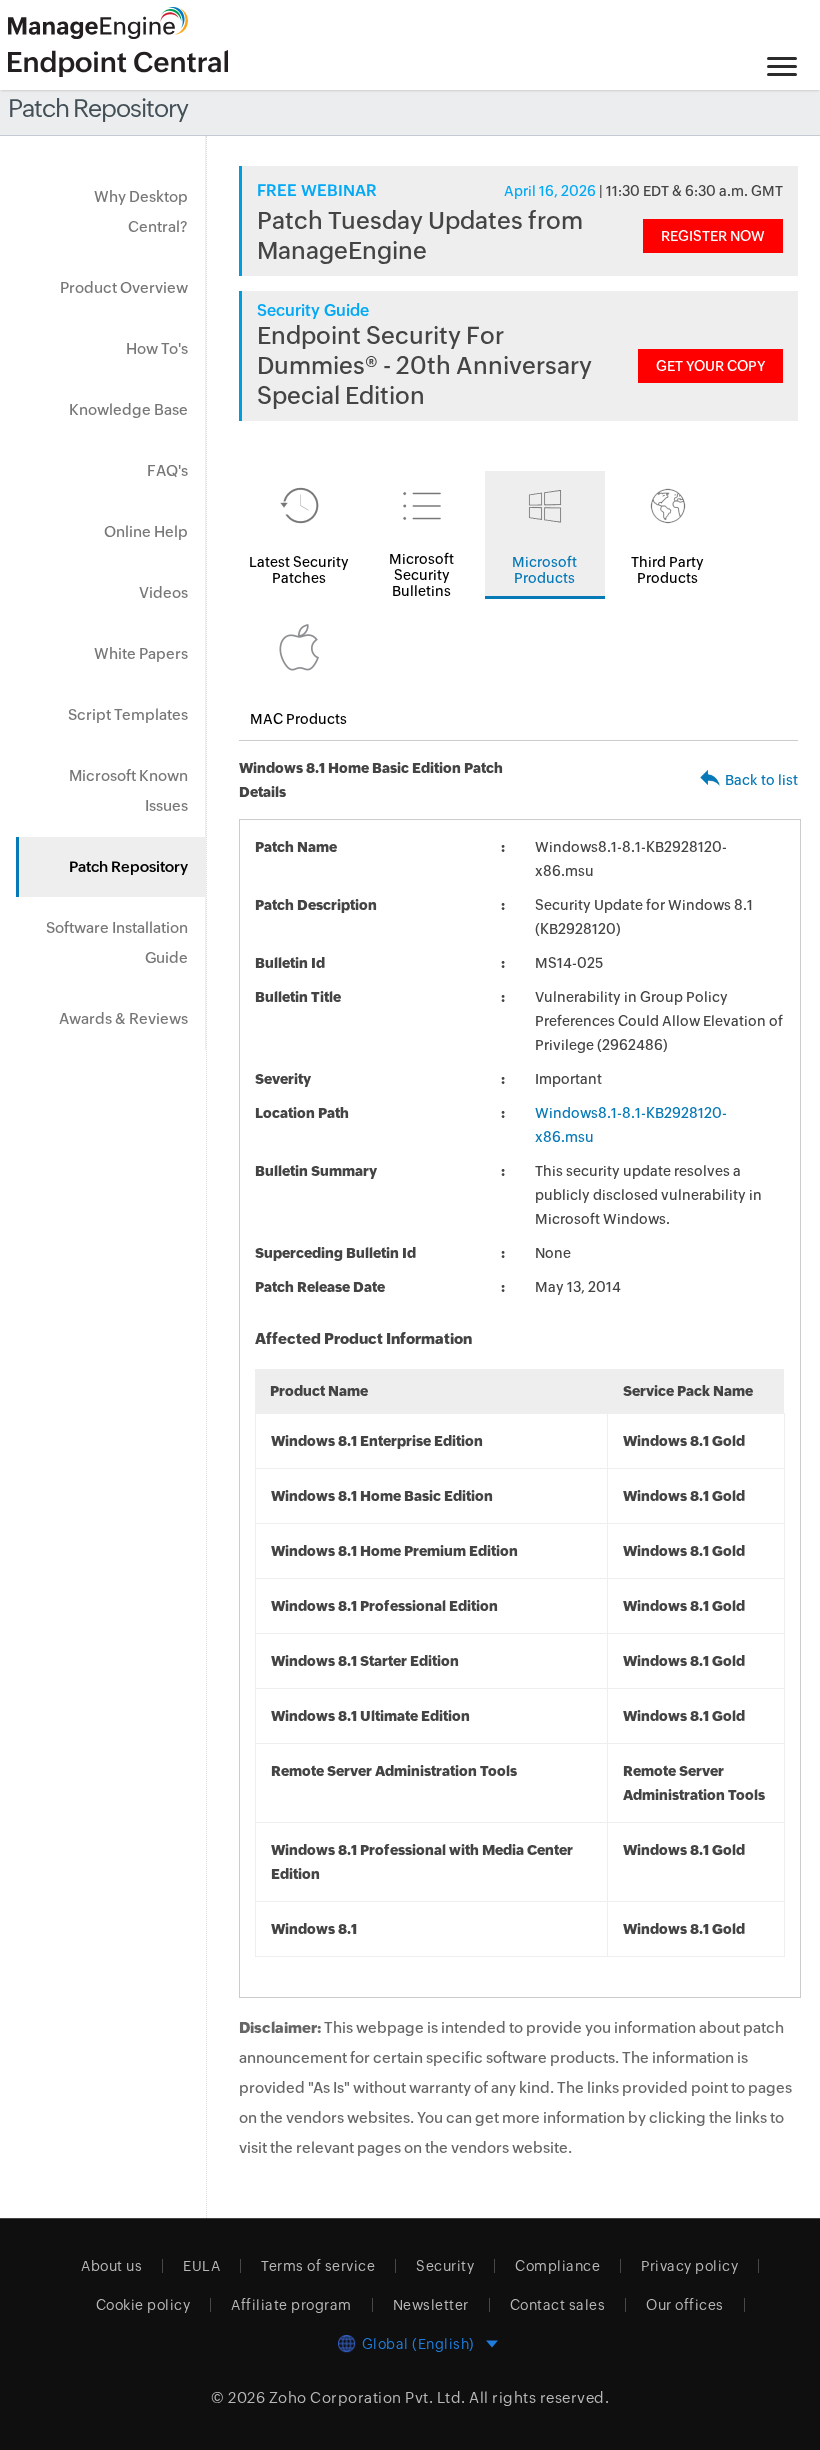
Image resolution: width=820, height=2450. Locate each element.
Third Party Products (667, 570)
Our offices (685, 2305)
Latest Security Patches (299, 570)
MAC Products (298, 719)
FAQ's (167, 470)
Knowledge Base (128, 409)
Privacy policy (689, 2266)
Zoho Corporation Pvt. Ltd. (367, 2397)
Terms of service (318, 2266)
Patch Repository (128, 866)
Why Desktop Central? (141, 211)
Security (445, 2266)
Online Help (146, 531)
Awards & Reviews (123, 1018)
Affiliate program (291, 2305)
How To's (157, 348)
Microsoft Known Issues (128, 790)
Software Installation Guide (117, 942)
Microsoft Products (544, 570)
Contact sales (558, 2305)
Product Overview (124, 287)
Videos (163, 592)
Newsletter (431, 2305)
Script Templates (128, 714)
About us (111, 2266)
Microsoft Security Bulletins (421, 575)
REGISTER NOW (713, 236)
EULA (201, 2266)
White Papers (141, 653)
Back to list (761, 780)
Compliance (557, 2266)
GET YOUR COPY (710, 366)
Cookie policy (143, 2305)
